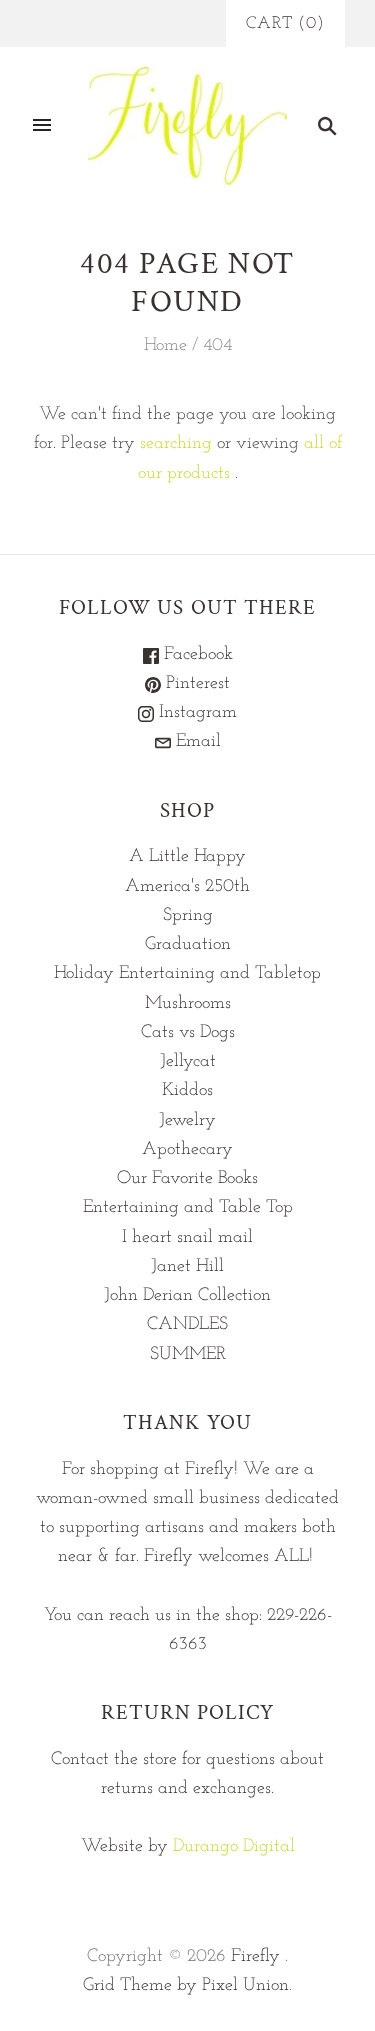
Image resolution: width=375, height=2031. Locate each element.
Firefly (255, 1957)
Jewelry (187, 1121)
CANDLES (187, 1325)
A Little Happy (187, 857)
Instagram (195, 713)
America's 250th (187, 887)
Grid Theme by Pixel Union (186, 1986)
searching (176, 444)
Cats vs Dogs (188, 1033)
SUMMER (188, 1355)
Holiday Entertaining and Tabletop (187, 974)
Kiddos (187, 1091)
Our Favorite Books (187, 1179)
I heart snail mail (187, 1238)
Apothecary (187, 1150)
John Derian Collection (187, 1296)
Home (165, 346)
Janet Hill (187, 1267)
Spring (188, 916)
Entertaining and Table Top (188, 1208)
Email (196, 742)
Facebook (196, 655)
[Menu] (42, 126)
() (285, 23)
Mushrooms (188, 1004)
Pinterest (195, 684)
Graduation (188, 945)
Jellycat (188, 1062)
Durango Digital (234, 1847)
